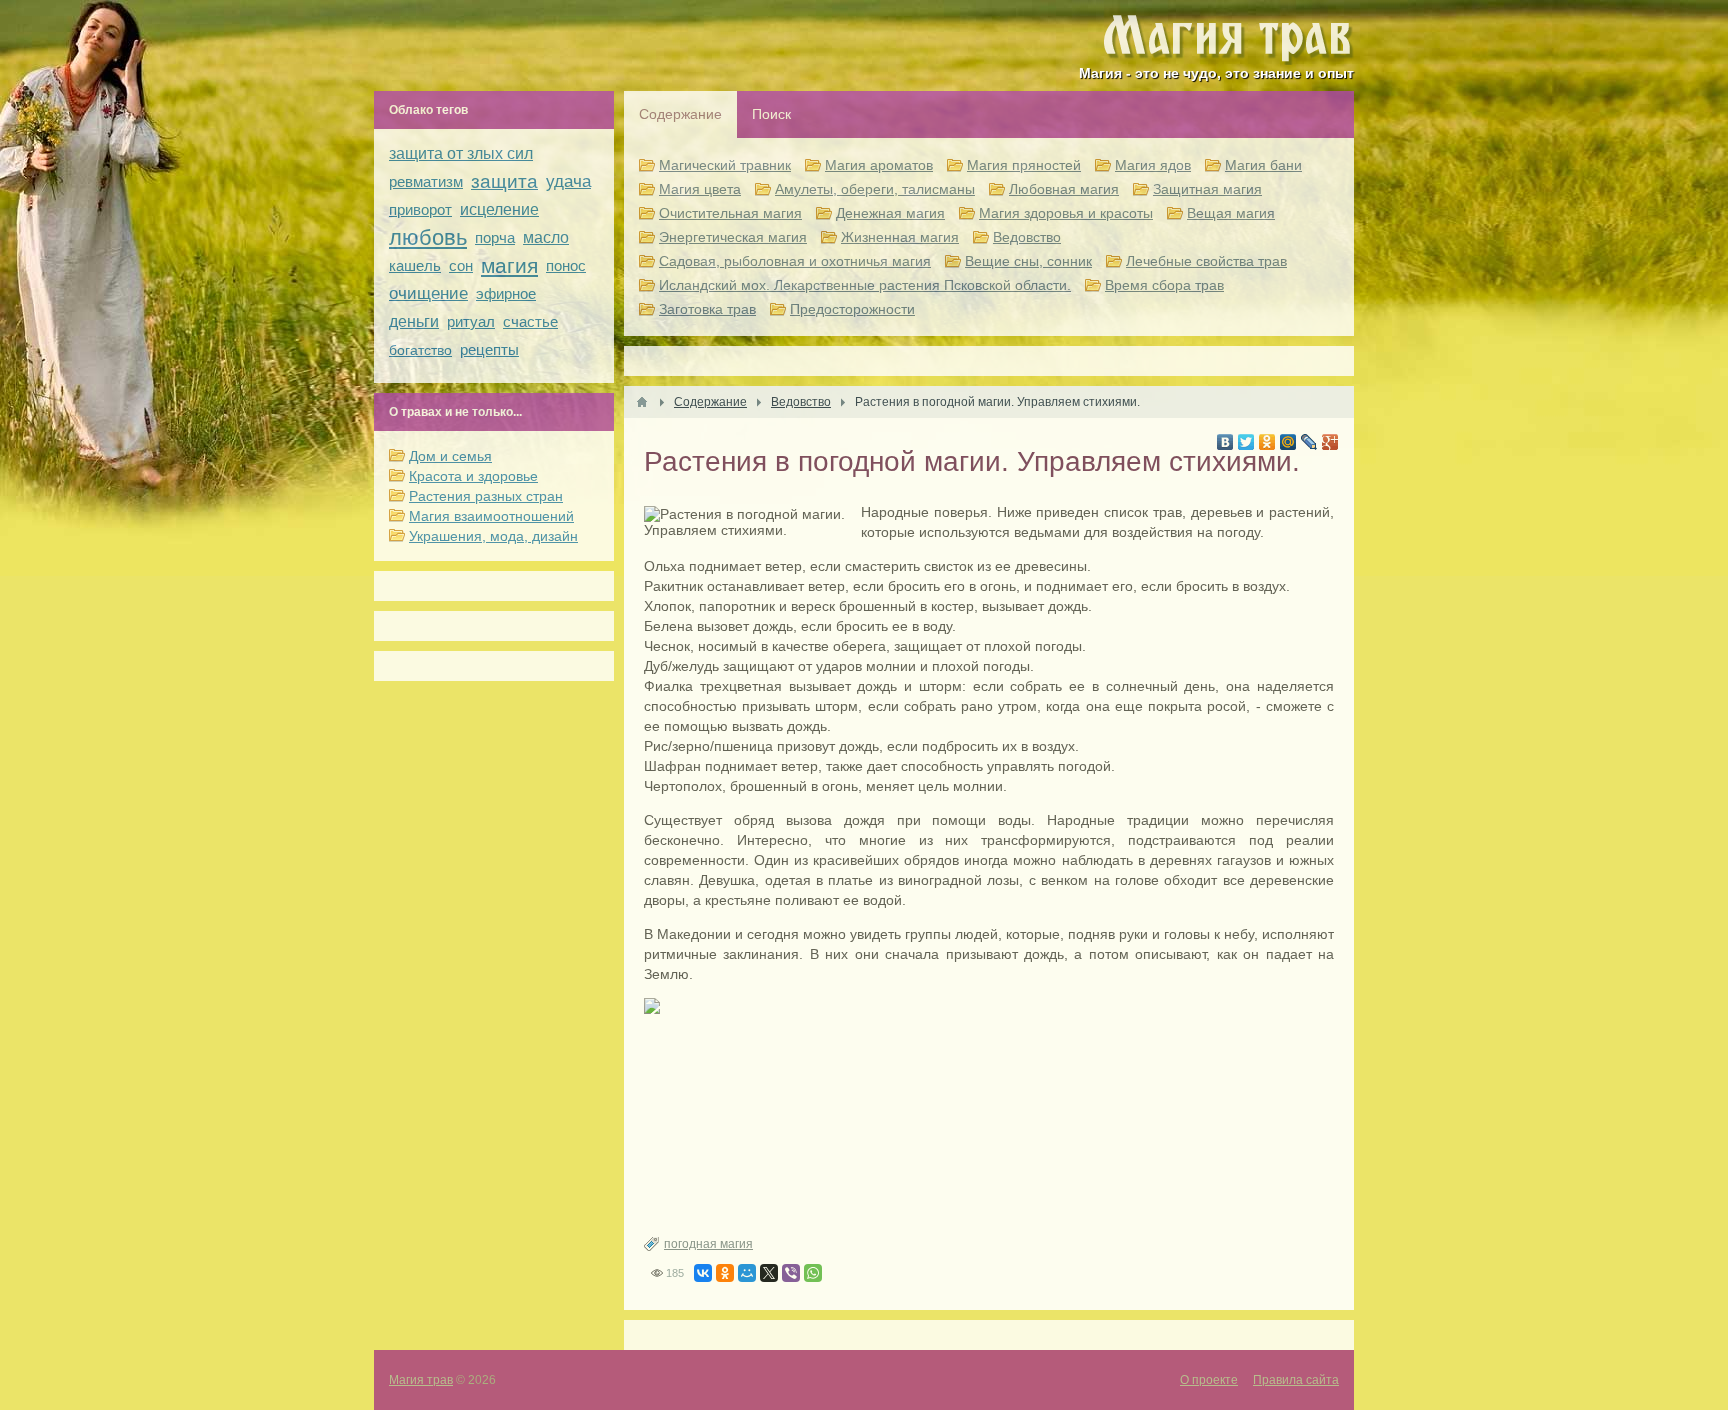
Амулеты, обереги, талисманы (875, 189)
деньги (414, 321)
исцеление (499, 209)
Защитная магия (1207, 189)
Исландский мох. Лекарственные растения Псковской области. (865, 285)
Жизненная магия (900, 237)
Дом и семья (450, 456)
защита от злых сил (461, 153)
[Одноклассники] (1267, 442)
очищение (428, 293)
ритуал (471, 321)
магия (509, 265)
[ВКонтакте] (1225, 442)
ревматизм (426, 181)
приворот (420, 209)
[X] (769, 1273)
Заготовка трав (707, 309)
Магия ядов (1153, 165)
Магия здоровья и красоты (1066, 213)
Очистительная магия (730, 213)
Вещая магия (1231, 213)
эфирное (506, 293)
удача (568, 181)
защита (504, 181)
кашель (415, 265)
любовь (428, 237)
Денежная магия (890, 213)
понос (566, 265)
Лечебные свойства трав (1206, 261)
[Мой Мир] (1288, 442)
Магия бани (1263, 165)
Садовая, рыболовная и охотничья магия (795, 261)
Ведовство (1027, 237)
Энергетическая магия (733, 237)
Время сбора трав (1164, 285)
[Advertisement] (989, 1125)
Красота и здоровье (473, 476)
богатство (420, 350)
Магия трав (421, 1380)
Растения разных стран (486, 496)
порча (495, 237)
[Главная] (642, 402)
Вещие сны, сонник (1028, 261)
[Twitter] (1246, 442)
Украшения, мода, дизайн (493, 536)
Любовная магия (1064, 189)
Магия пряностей (1024, 165)
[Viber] (791, 1273)
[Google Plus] (1330, 442)
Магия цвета (700, 189)
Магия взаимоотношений (491, 516)
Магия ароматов (879, 165)
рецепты (489, 349)
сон (461, 265)
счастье (530, 321)
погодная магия (708, 1244)
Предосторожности (852, 309)
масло (546, 237)
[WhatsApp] (813, 1273)
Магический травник (725, 165)
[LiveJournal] (1309, 442)
